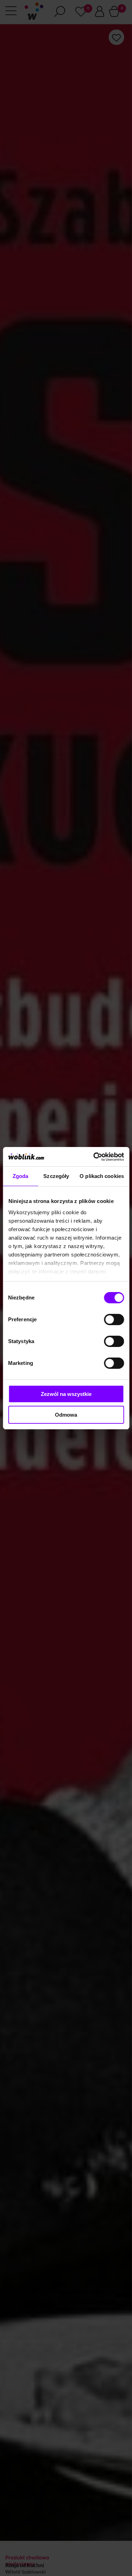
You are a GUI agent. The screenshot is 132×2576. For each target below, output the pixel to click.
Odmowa (66, 1415)
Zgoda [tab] (21, 1176)
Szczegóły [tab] (56, 1176)
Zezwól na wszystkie (66, 1394)
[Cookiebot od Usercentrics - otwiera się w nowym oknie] (94, 1157)
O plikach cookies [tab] (102, 1176)
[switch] (114, 1320)
